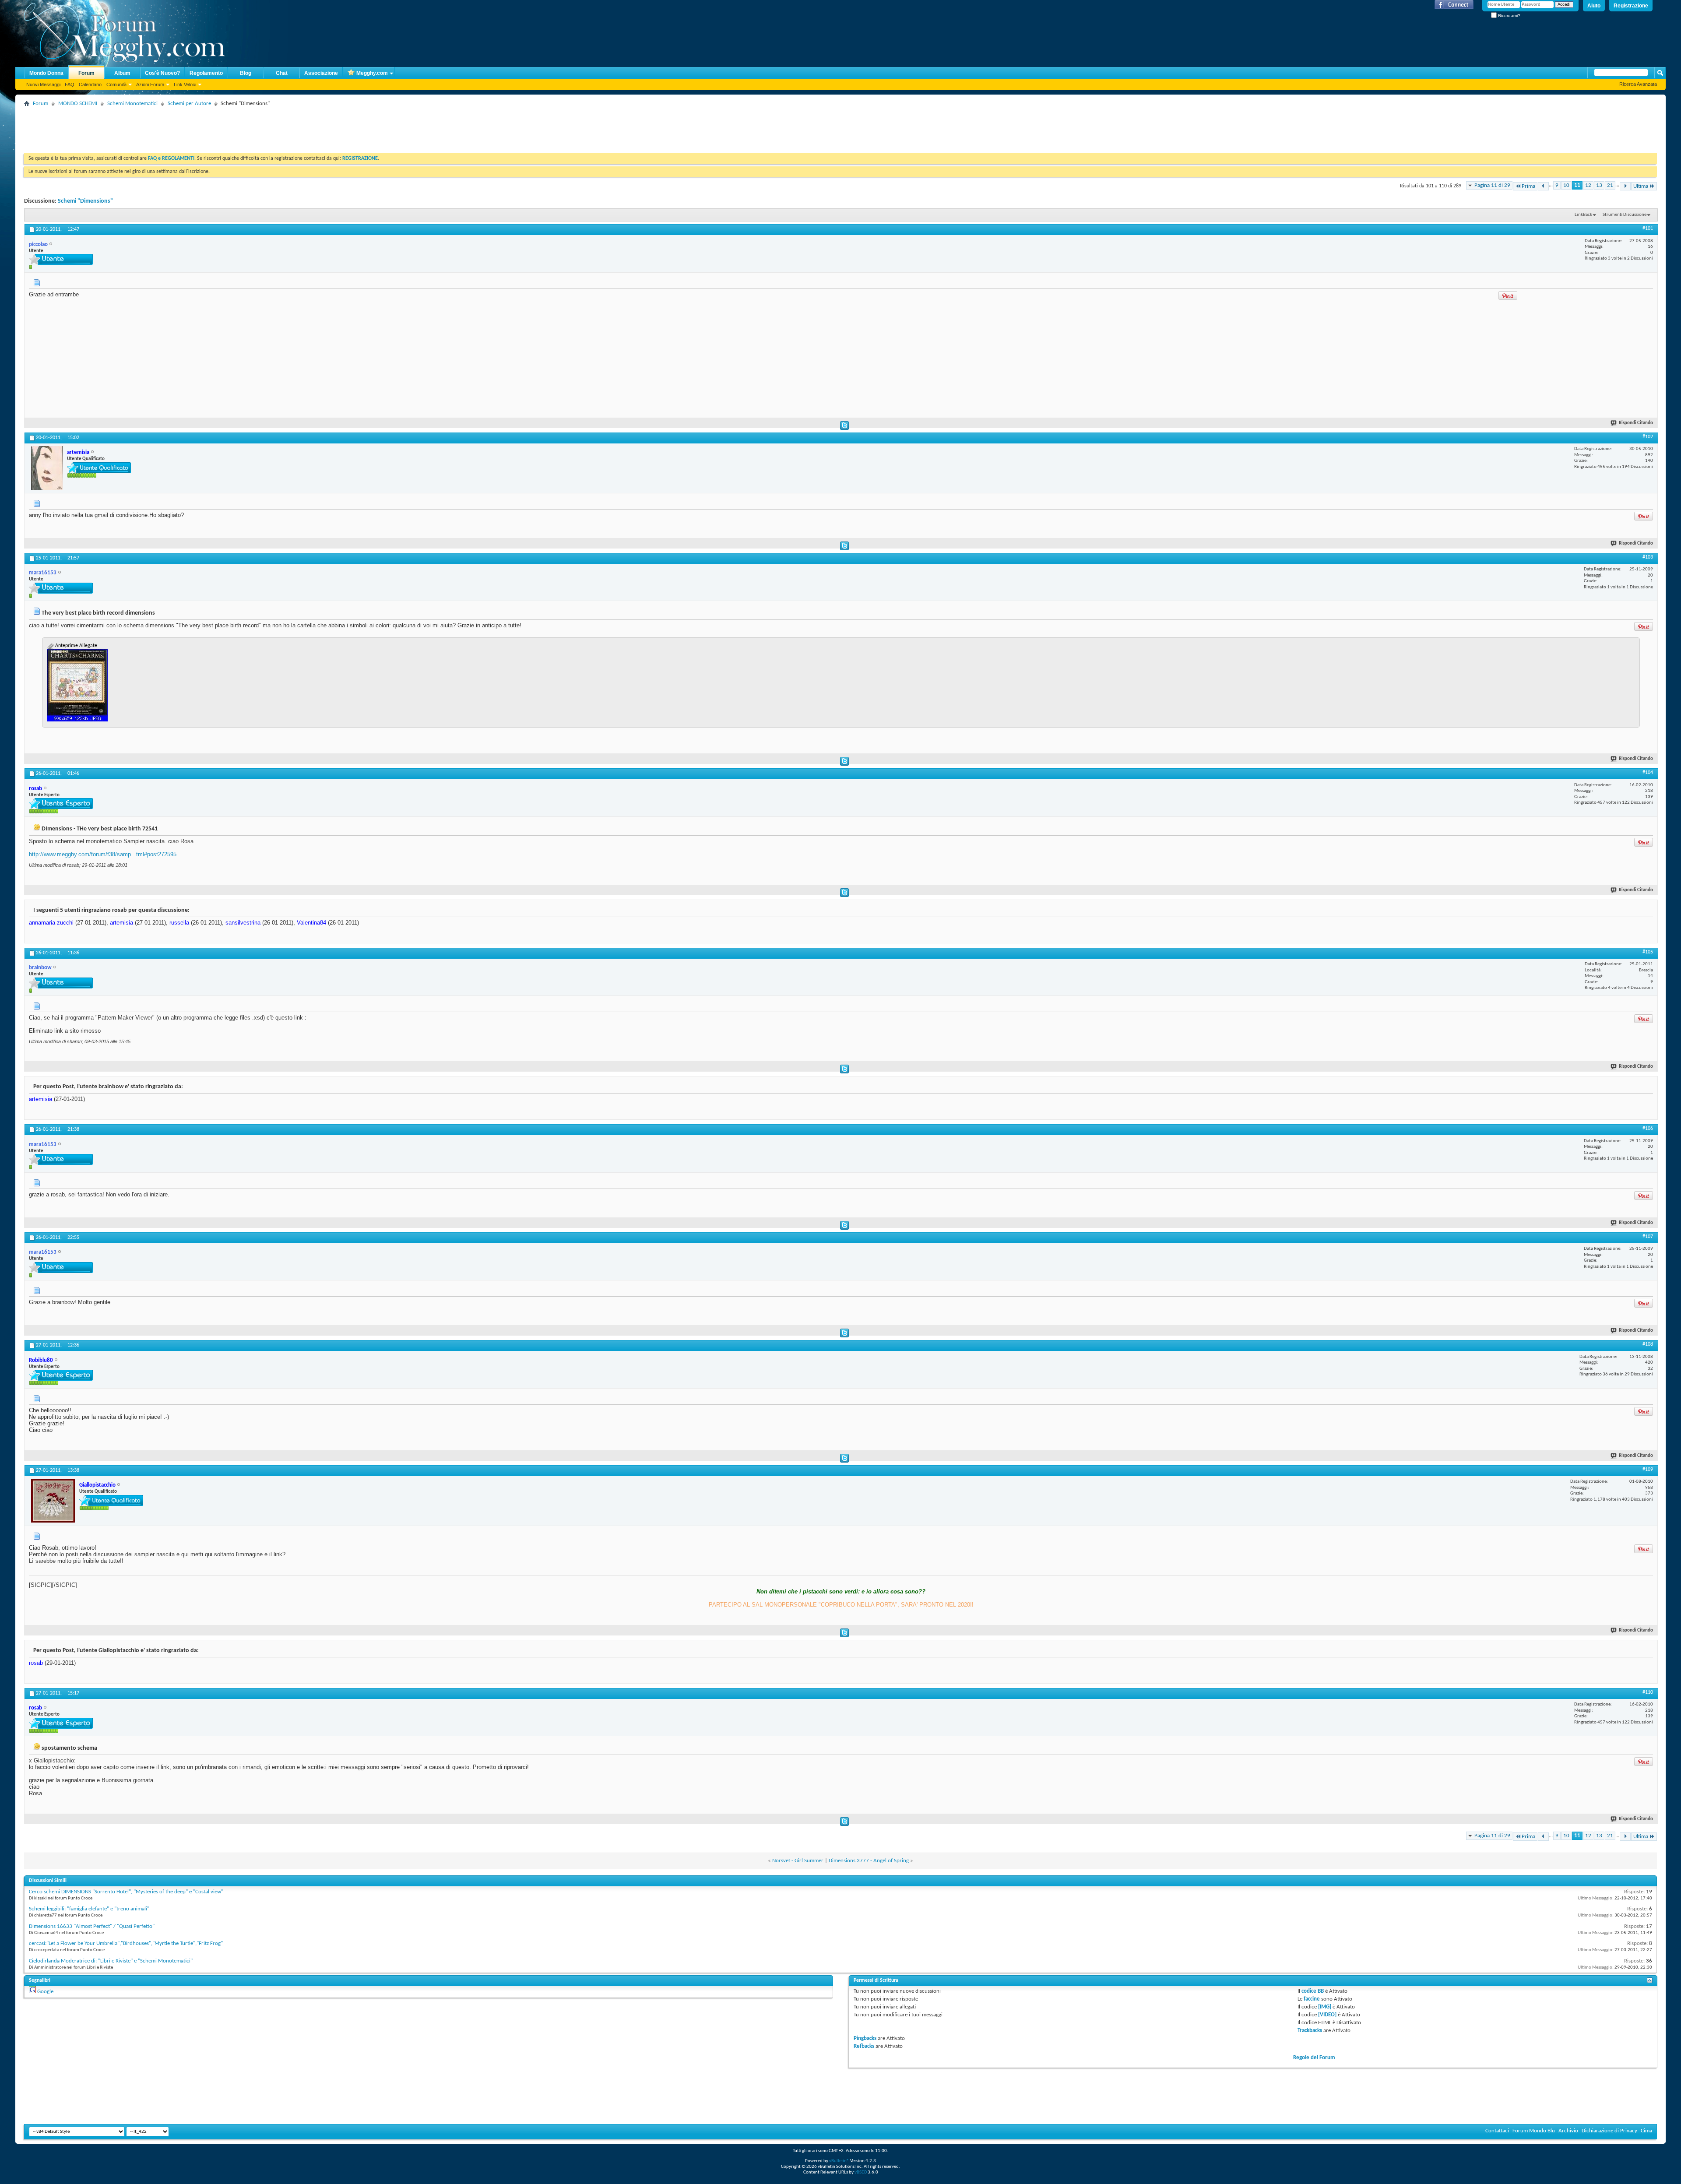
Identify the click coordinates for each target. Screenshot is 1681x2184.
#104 (1648, 773)
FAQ (70, 84)
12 (1588, 185)
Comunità (116, 84)
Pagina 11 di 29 (1492, 185)
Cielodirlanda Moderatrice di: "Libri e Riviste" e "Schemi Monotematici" (111, 1961)
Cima (1646, 2131)
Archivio (1568, 2131)
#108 (1648, 1344)
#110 (1648, 1692)
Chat (282, 73)
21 (1610, 185)
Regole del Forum (1314, 2058)
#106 (1648, 1129)
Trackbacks (1310, 2031)
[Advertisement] (183, 129)
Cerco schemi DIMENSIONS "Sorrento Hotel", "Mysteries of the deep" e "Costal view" (126, 1892)
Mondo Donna (46, 73)
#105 (1648, 952)
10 (1566, 185)
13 (1599, 185)
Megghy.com (372, 73)
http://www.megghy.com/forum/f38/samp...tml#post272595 (103, 854)
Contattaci (1497, 2131)
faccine (1312, 1999)
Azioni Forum (150, 84)
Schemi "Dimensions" (85, 201)
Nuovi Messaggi (43, 84)
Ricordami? (1509, 16)
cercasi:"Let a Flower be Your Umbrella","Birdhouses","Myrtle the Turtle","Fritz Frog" (126, 1943)
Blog (246, 73)
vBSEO (861, 2172)
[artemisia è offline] (47, 468)
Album (122, 73)
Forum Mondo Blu (1534, 2131)
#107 (1648, 1237)
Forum (86, 73)
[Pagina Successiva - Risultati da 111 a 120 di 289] (1625, 186)
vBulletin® (839, 2161)
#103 (1648, 557)
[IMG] (1325, 2007)
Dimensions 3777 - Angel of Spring (869, 1861)
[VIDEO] (1327, 2015)
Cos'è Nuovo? (162, 73)
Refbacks (864, 2046)
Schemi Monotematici (132, 104)
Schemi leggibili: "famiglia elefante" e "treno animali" (89, 1909)
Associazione (321, 73)
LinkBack (1583, 215)
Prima (1528, 186)
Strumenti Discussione (1625, 215)
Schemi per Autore (189, 104)
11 (1577, 185)
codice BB (1313, 1991)
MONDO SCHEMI (78, 104)
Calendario (90, 84)
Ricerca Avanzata (1638, 84)
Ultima (1641, 186)
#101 (1648, 229)
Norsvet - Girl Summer (798, 1861)
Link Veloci (185, 84)
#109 (1648, 1470)
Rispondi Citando (1636, 423)
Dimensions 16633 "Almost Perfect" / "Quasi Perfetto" (92, 1926)
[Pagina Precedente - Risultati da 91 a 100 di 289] (1543, 186)
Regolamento (206, 73)
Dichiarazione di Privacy (1609, 2131)
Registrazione (1631, 6)
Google (45, 1992)
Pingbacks (865, 2038)
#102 (1648, 437)
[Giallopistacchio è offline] (53, 1501)
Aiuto (1594, 6)
